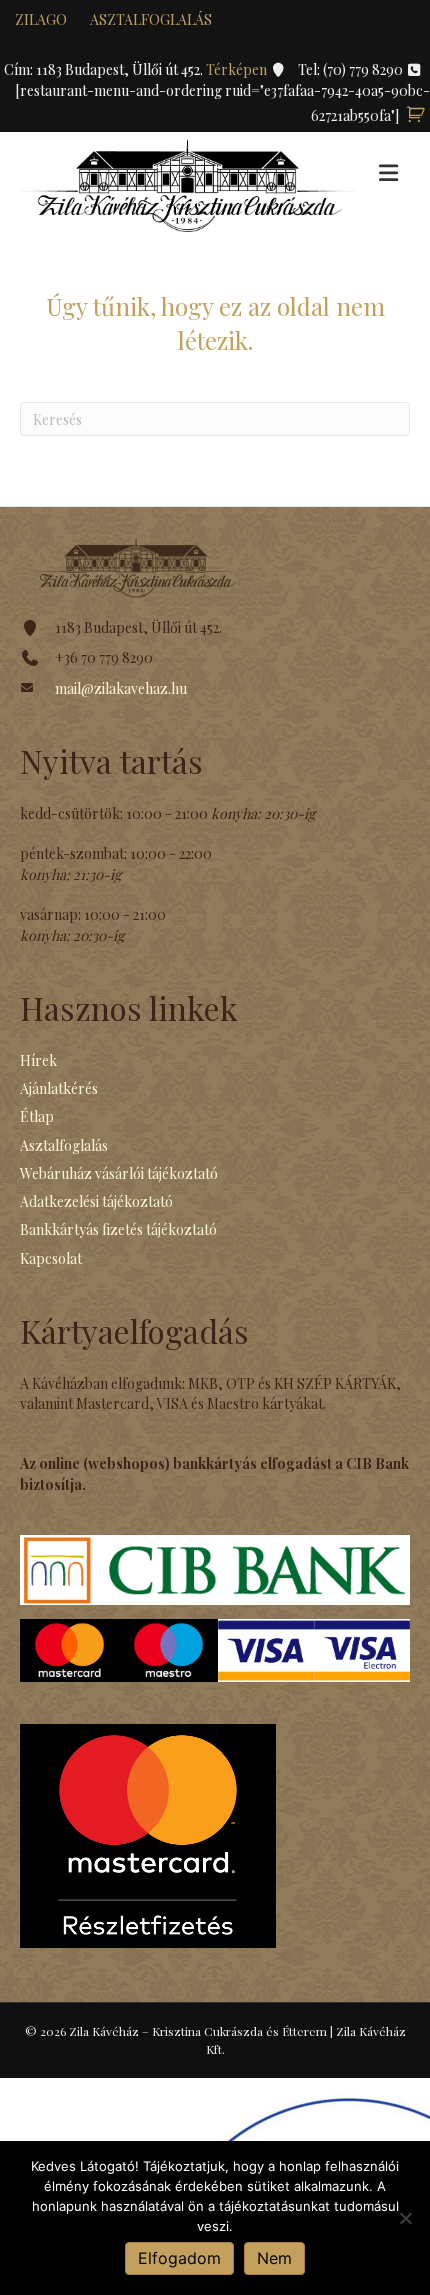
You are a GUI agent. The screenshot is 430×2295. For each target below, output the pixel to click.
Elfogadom (179, 2258)
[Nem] (405, 2218)
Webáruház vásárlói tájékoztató (119, 1173)
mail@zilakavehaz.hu (121, 688)
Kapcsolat (51, 1258)
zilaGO (41, 19)
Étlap (37, 1116)
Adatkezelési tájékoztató (96, 1201)
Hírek (38, 1060)
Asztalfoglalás (151, 19)
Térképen (238, 69)
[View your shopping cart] (416, 115)
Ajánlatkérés (59, 1088)
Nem (274, 2258)
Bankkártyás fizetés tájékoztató (118, 1229)
